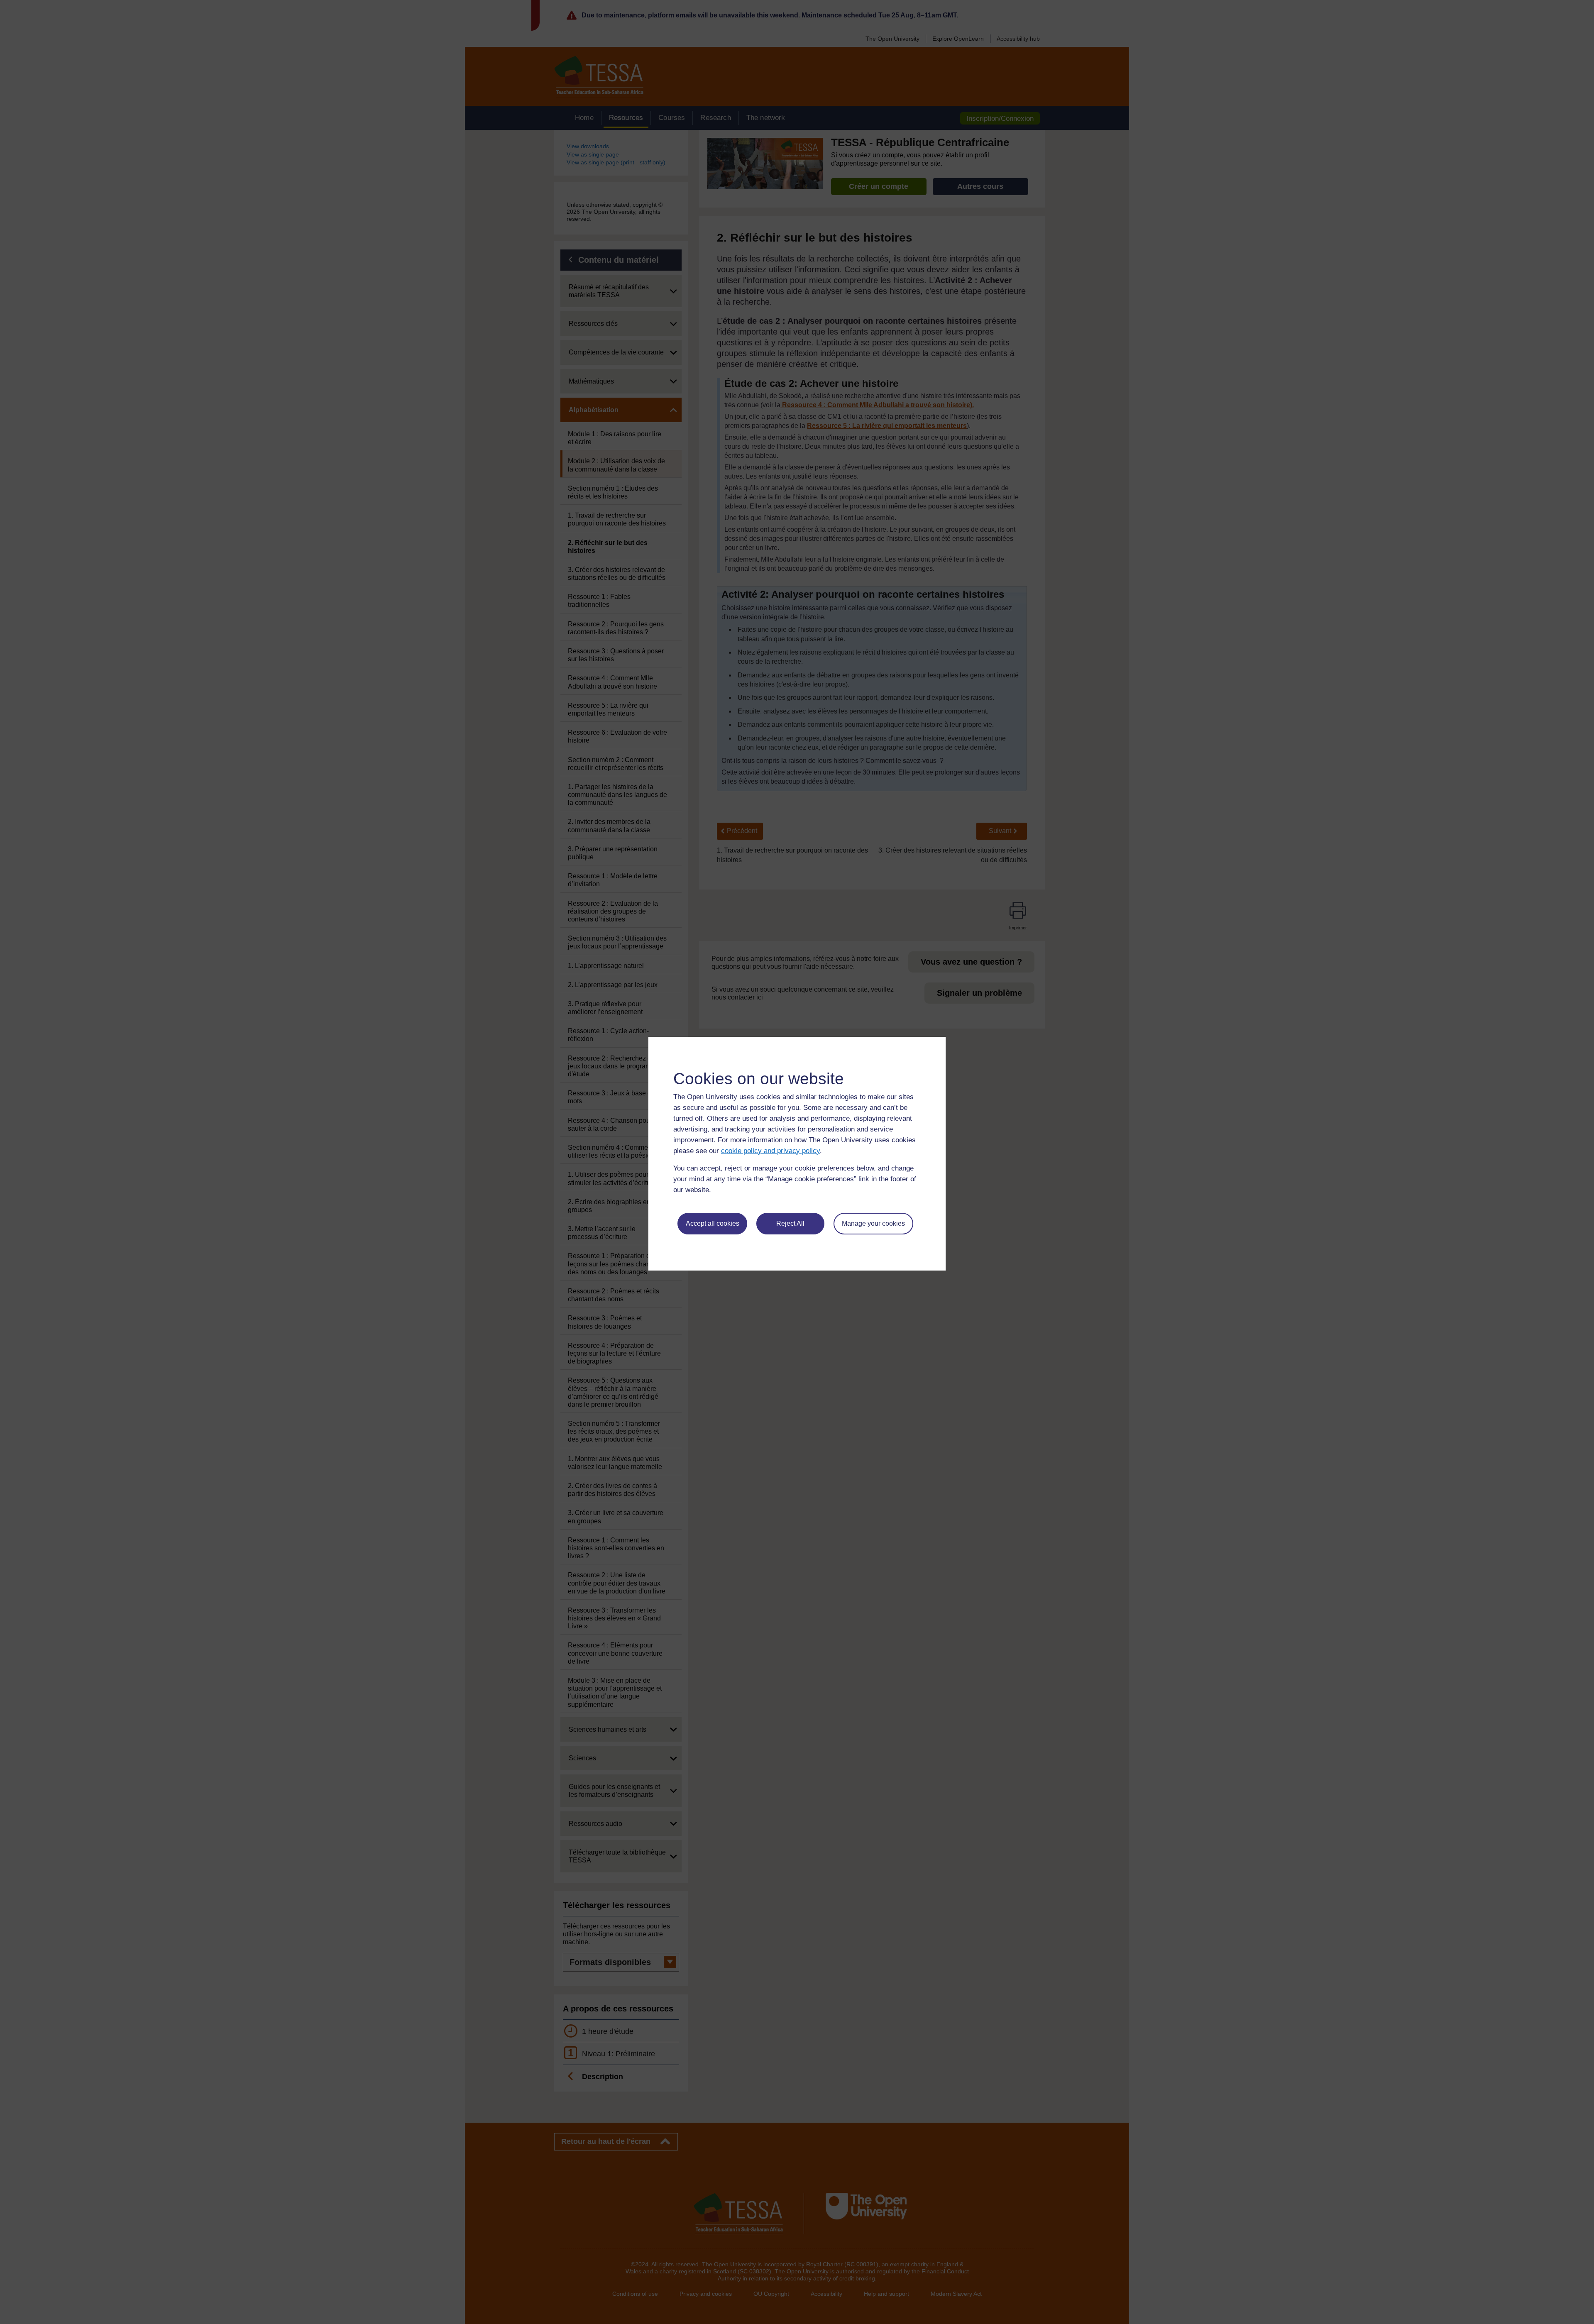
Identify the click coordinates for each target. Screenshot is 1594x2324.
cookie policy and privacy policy (770, 1151)
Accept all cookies (713, 1223)
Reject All (790, 1223)
